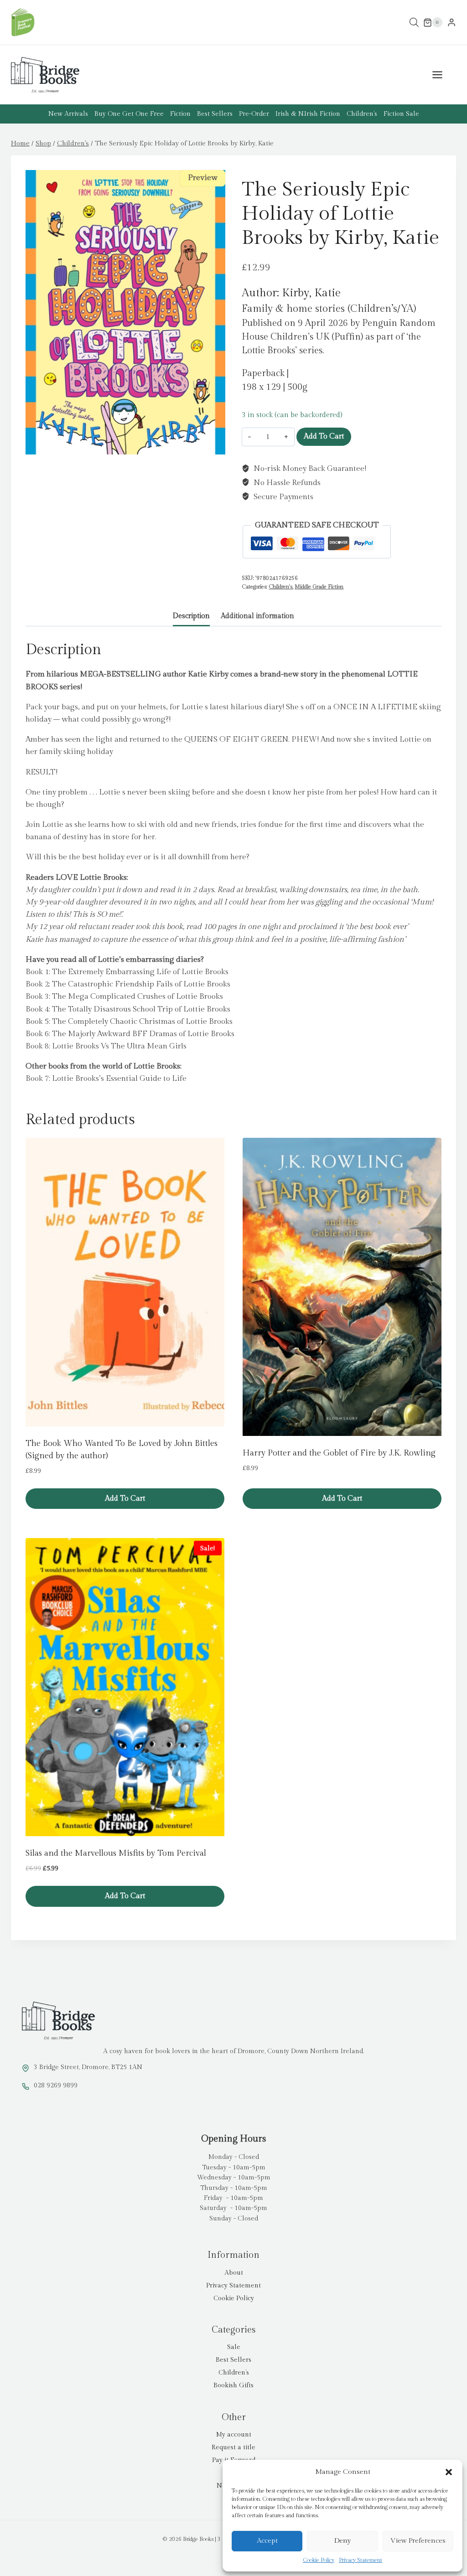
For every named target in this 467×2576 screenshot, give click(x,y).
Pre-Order (254, 114)
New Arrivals (68, 114)
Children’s (362, 114)
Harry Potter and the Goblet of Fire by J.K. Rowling (339, 1453)
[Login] (451, 23)
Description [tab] (191, 616)
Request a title (233, 2447)
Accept (267, 2541)
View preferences (418, 2541)
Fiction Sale (401, 114)
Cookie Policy (319, 2560)
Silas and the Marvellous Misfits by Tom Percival (116, 1853)
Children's (280, 587)
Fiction (180, 114)
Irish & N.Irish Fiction (308, 114)
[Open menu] (442, 75)
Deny (342, 2541)
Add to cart (324, 436)
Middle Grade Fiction (319, 587)
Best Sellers (215, 114)
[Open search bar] (414, 23)
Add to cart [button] (125, 1499)
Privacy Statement (361, 2560)
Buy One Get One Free (129, 114)
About (234, 2273)
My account (234, 2435)
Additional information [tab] (257, 616)
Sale (234, 2347)
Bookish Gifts (233, 2385)
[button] (449, 2472)
